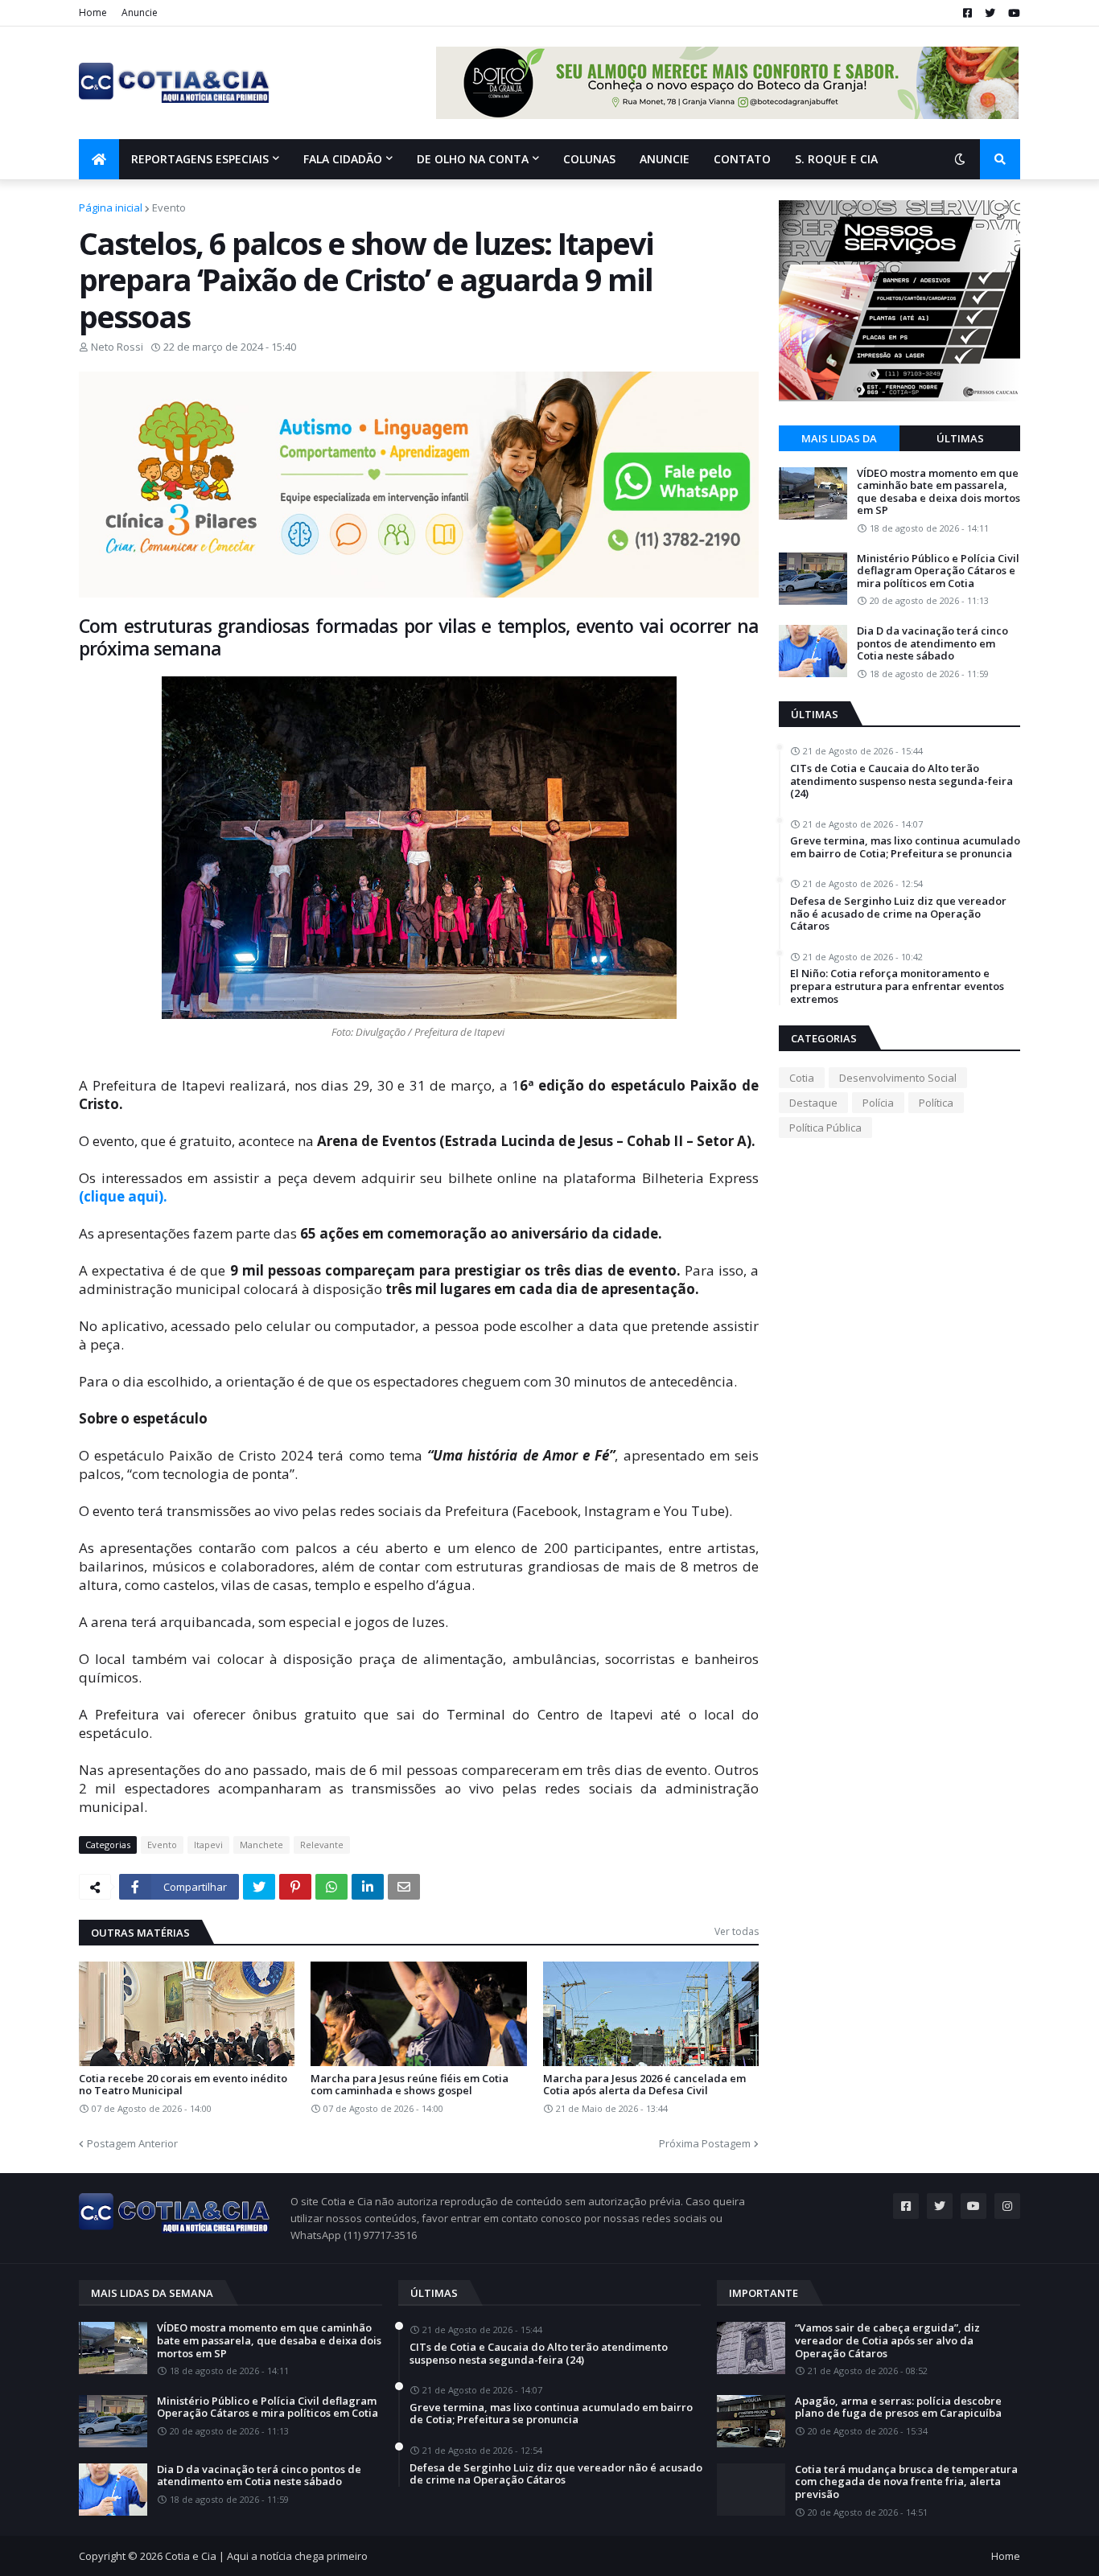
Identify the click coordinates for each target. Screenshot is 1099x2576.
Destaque (813, 1103)
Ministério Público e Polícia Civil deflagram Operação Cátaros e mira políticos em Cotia (938, 571)
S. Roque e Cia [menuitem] (836, 159)
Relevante (322, 1845)
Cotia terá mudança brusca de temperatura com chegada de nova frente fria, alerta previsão (906, 2482)
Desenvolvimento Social (898, 1078)
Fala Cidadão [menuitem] (343, 159)
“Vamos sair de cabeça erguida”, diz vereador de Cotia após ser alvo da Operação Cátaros (887, 2341)
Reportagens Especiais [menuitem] (200, 159)
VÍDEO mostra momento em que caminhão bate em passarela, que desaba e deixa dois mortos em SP (938, 492)
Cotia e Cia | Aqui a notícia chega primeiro (266, 2556)
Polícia (878, 1103)
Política (936, 1103)
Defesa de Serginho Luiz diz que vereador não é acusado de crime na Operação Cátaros (898, 914)
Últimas (960, 438)
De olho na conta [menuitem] (473, 159)
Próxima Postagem (705, 2143)
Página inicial (111, 207)
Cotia (802, 1078)
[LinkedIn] (368, 1887)
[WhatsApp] (331, 1887)
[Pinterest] (295, 1887)
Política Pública (825, 1128)
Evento (169, 207)
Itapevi (208, 1845)
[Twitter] (259, 1887)
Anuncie (140, 12)
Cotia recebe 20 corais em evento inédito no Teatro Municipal (183, 2085)
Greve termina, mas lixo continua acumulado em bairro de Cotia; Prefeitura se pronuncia (905, 847)
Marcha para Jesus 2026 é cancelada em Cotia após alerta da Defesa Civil (644, 2085)
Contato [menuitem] (742, 159)
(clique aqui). (123, 1196)
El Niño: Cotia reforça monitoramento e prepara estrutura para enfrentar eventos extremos (897, 986)
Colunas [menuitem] (589, 159)
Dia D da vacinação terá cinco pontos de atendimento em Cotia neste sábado (932, 644)
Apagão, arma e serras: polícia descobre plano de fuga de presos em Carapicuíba (898, 2408)
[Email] (404, 1887)
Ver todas (737, 1931)
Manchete (261, 1845)
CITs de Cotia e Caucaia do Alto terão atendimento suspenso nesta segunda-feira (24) (901, 781)
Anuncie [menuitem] (665, 159)
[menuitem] (99, 159)
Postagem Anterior (132, 2143)
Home (93, 12)
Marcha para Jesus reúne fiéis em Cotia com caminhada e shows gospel (410, 2085)
